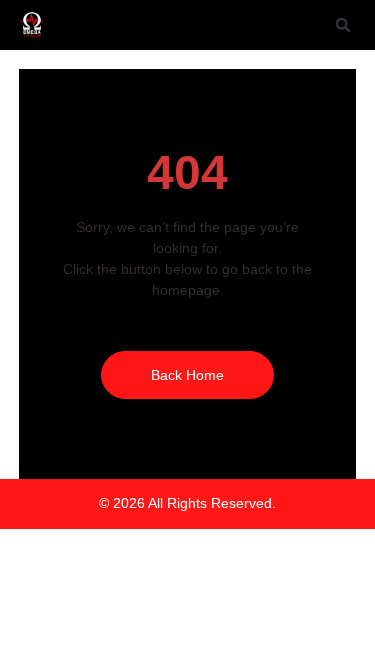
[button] (343, 25)
